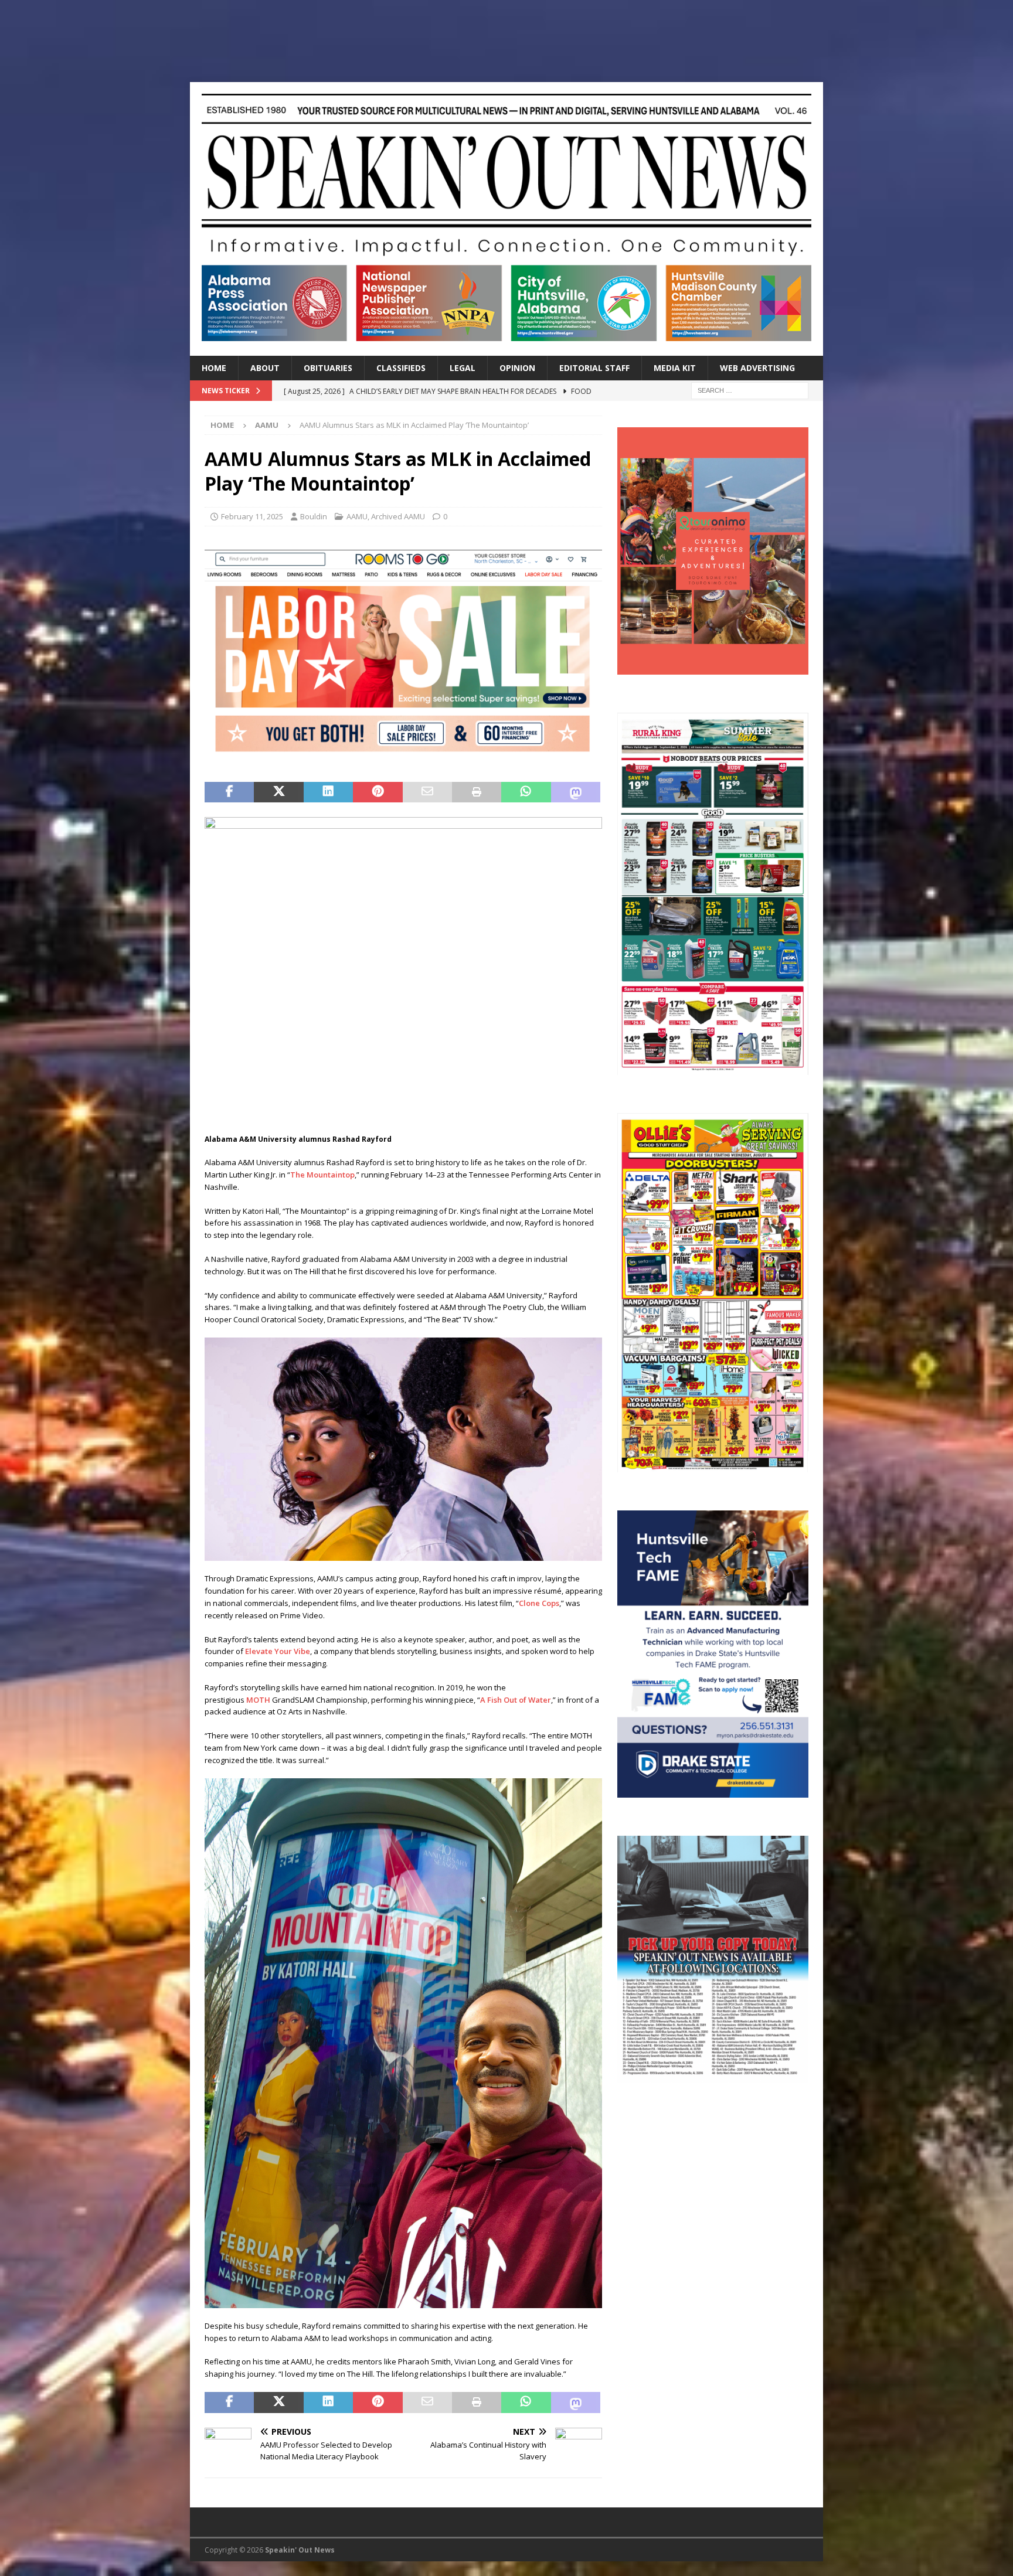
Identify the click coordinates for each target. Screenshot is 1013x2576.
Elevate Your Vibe (278, 1651)
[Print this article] (477, 792)
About (265, 368)
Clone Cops (539, 1603)
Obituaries (328, 368)
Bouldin (314, 516)
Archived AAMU (398, 516)
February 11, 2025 (252, 516)
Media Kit (675, 368)
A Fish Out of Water (516, 1700)
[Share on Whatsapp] (526, 792)
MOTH (259, 1700)
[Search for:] (750, 389)
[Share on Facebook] (229, 792)
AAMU (357, 516)
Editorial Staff (594, 368)
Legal (463, 368)
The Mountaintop (322, 1175)
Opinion (517, 368)
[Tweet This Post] (278, 792)
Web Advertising (757, 368)
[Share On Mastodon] (576, 792)
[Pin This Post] (378, 792)
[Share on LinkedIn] (328, 792)
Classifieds (401, 368)
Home (214, 368)
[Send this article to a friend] (427, 792)
